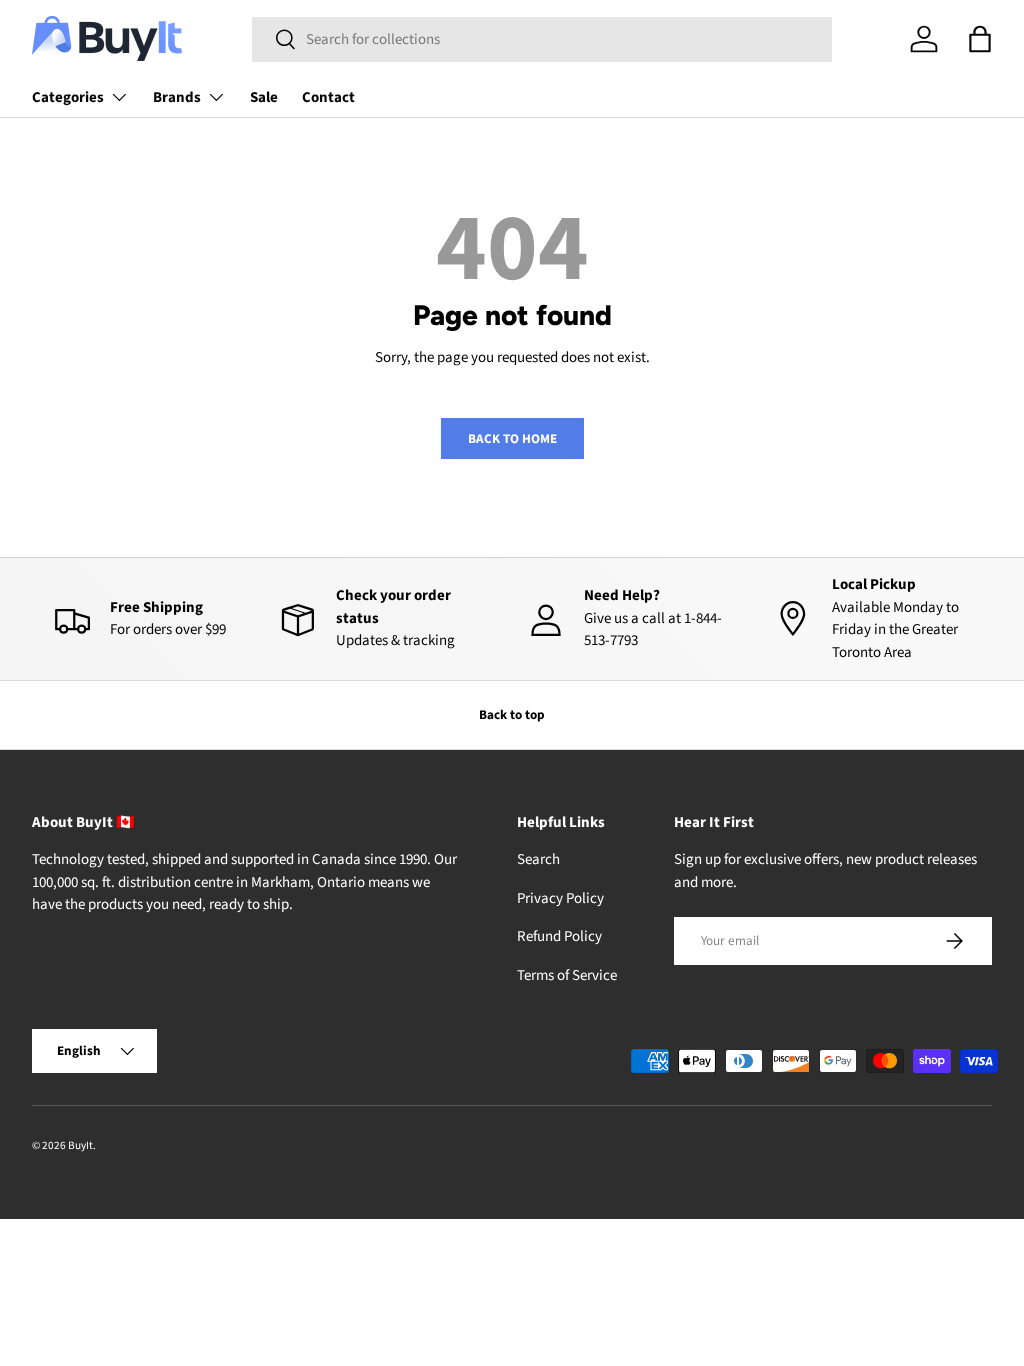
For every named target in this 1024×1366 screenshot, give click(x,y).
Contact (328, 97)
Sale (264, 97)
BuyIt (80, 1145)
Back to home (512, 438)
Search (538, 859)
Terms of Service (567, 975)
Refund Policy (559, 936)
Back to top (512, 714)
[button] (980, 39)
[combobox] (542, 39)
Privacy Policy (560, 898)
